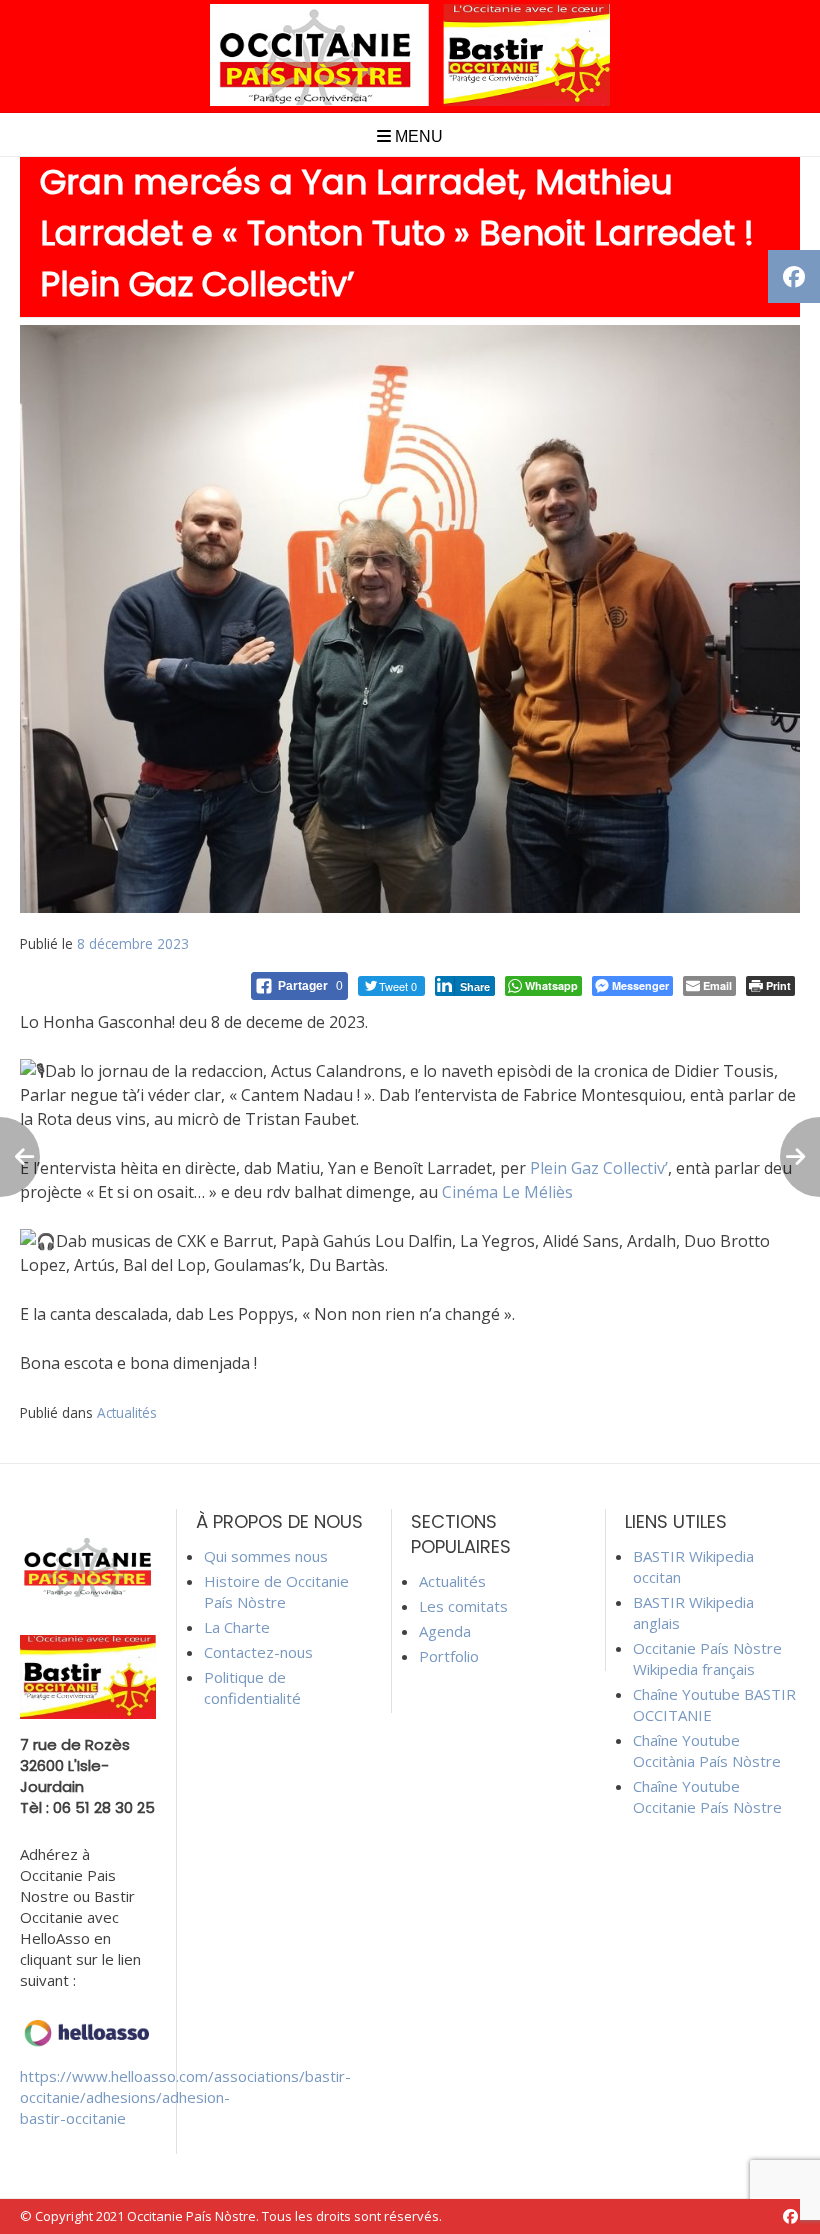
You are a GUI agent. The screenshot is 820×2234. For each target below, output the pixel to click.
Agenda (445, 1631)
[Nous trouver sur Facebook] (790, 2216)
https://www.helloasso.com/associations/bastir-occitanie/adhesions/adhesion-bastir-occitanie (185, 2097)
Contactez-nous (258, 1652)
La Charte (237, 1627)
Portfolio (449, 1656)
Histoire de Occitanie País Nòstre (276, 1591)
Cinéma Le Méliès (507, 1192)
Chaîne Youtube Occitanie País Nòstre (707, 1796)
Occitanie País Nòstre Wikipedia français (707, 1658)
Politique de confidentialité (252, 1687)
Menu (417, 136)
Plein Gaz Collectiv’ (599, 1168)
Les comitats (463, 1606)
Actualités (127, 1412)
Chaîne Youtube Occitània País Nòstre (707, 1750)
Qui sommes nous (266, 1556)
